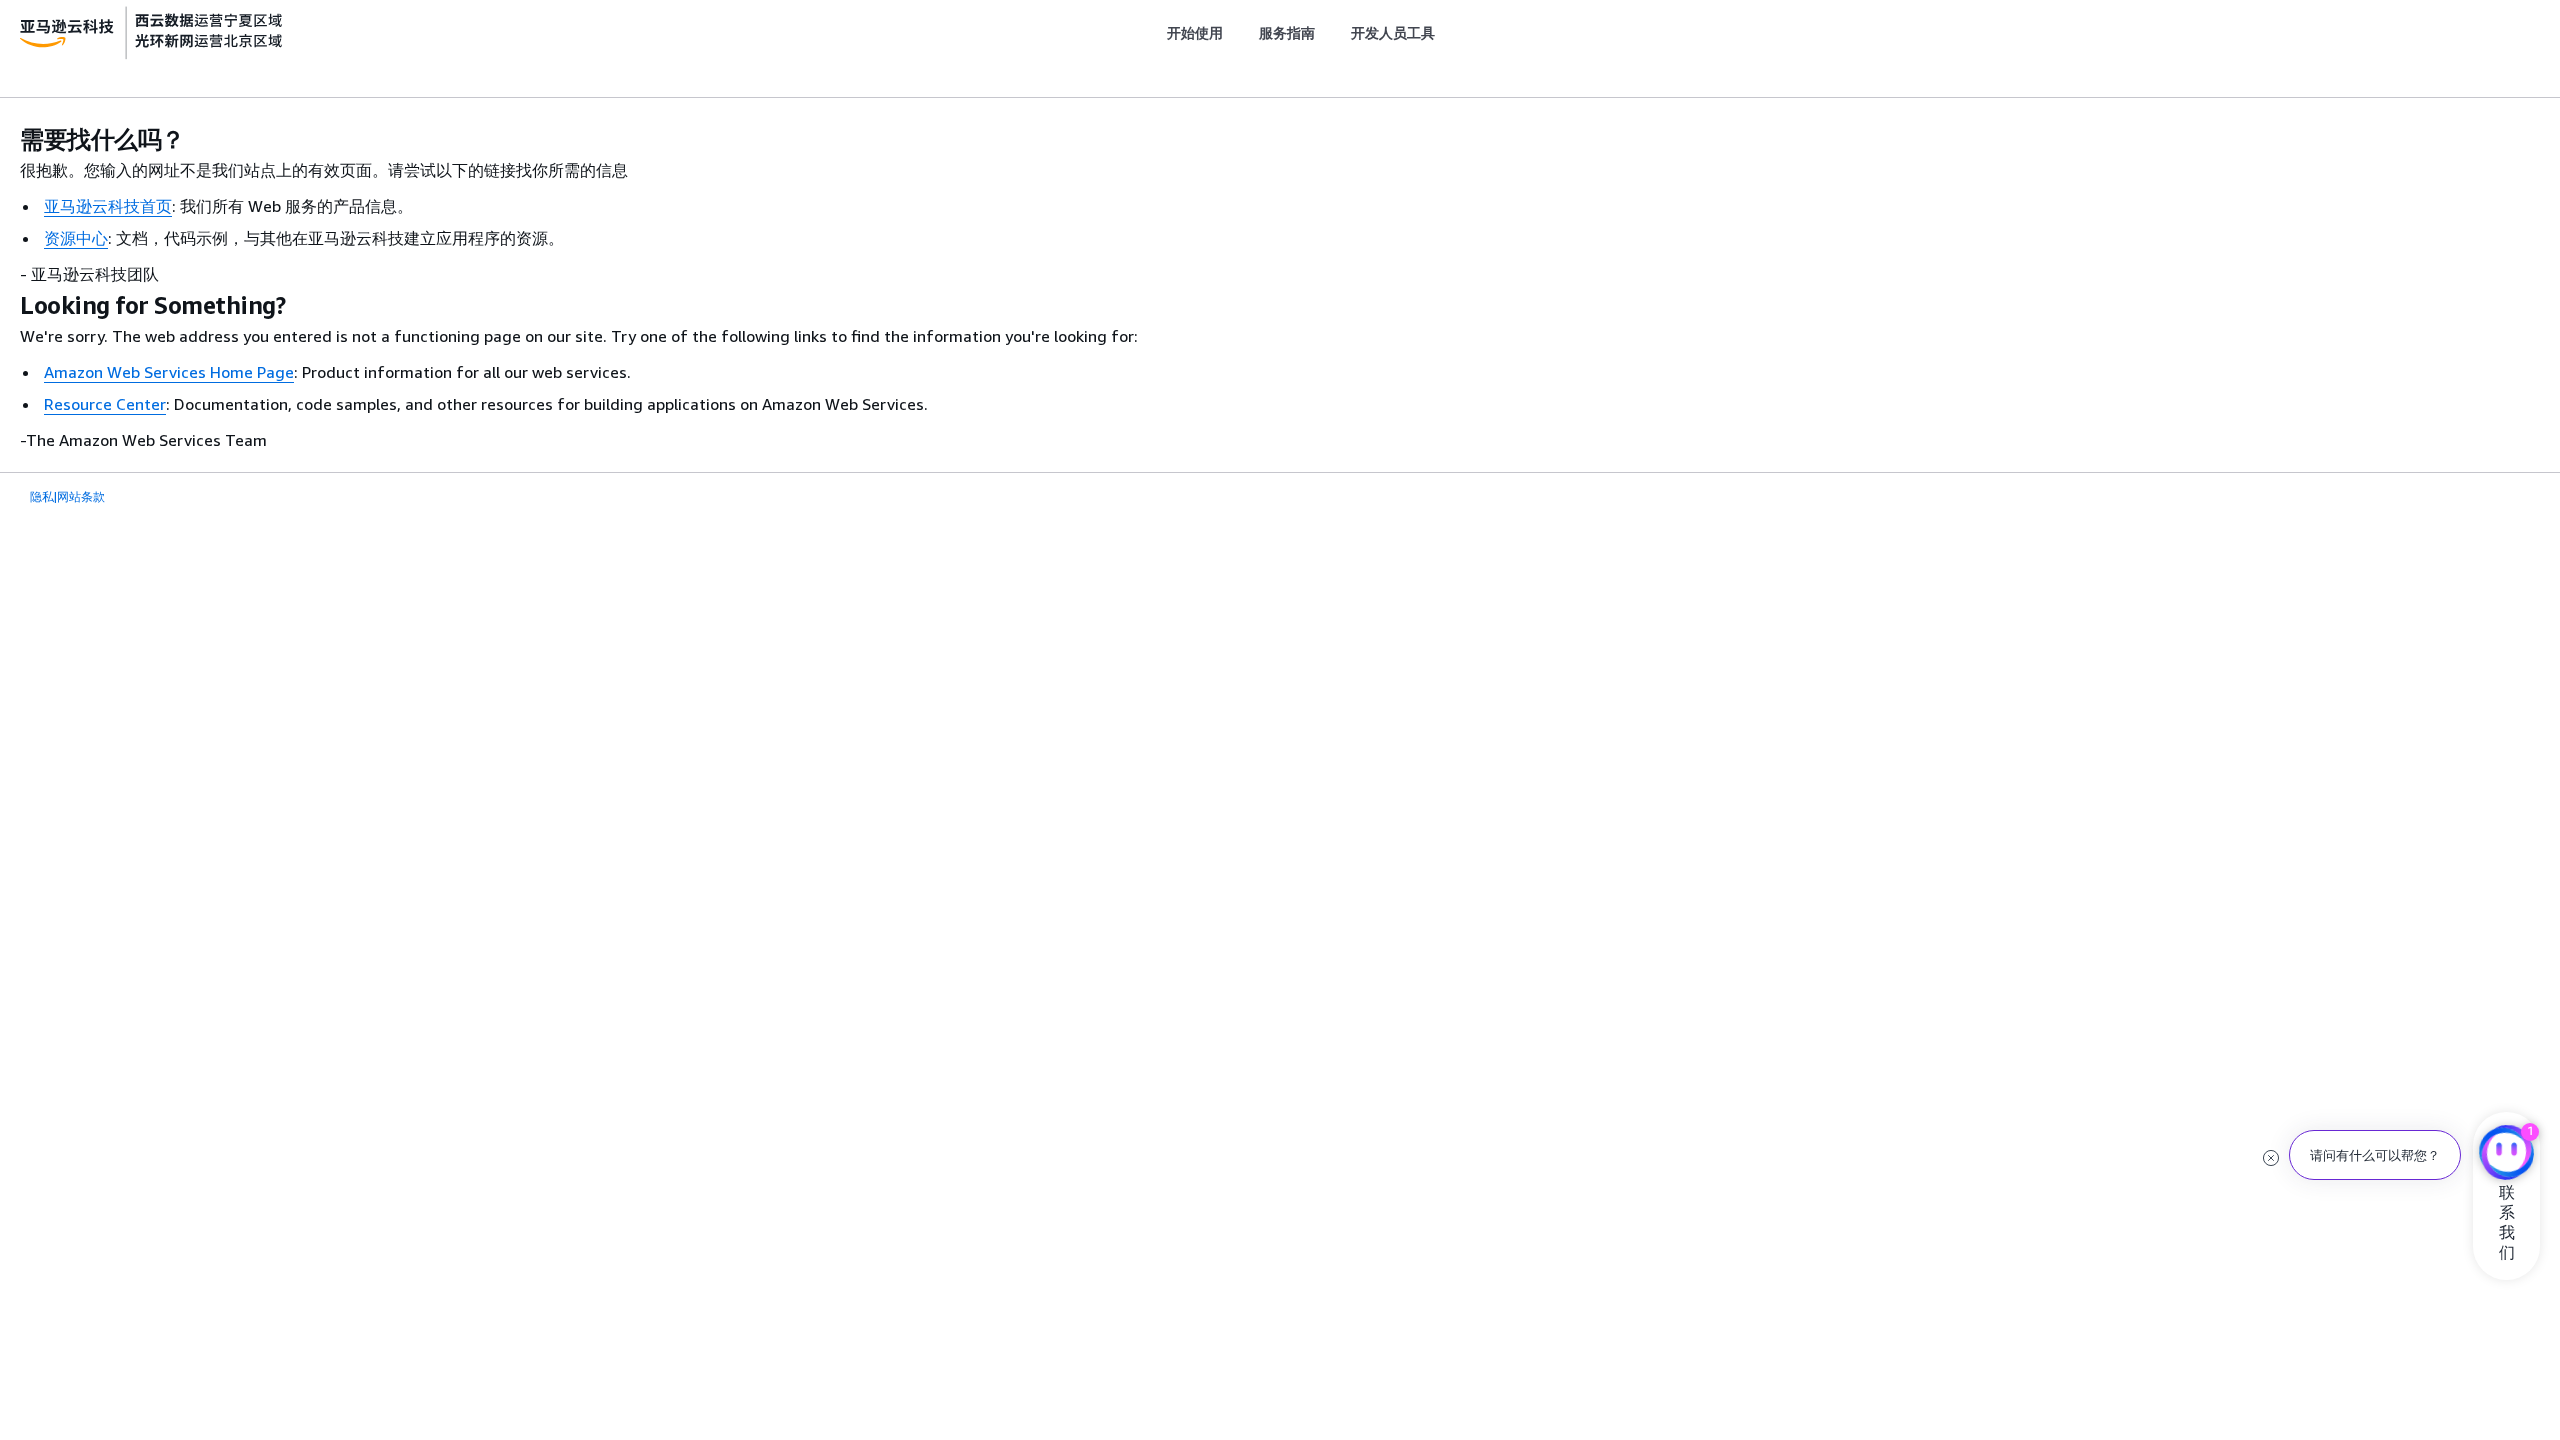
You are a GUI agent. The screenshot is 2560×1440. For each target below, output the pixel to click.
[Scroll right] (1450, 33)
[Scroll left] (1151, 33)
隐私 (42, 496)
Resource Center (105, 404)
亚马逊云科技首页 (108, 206)
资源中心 (76, 238)
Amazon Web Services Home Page (169, 372)
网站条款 (81, 496)
